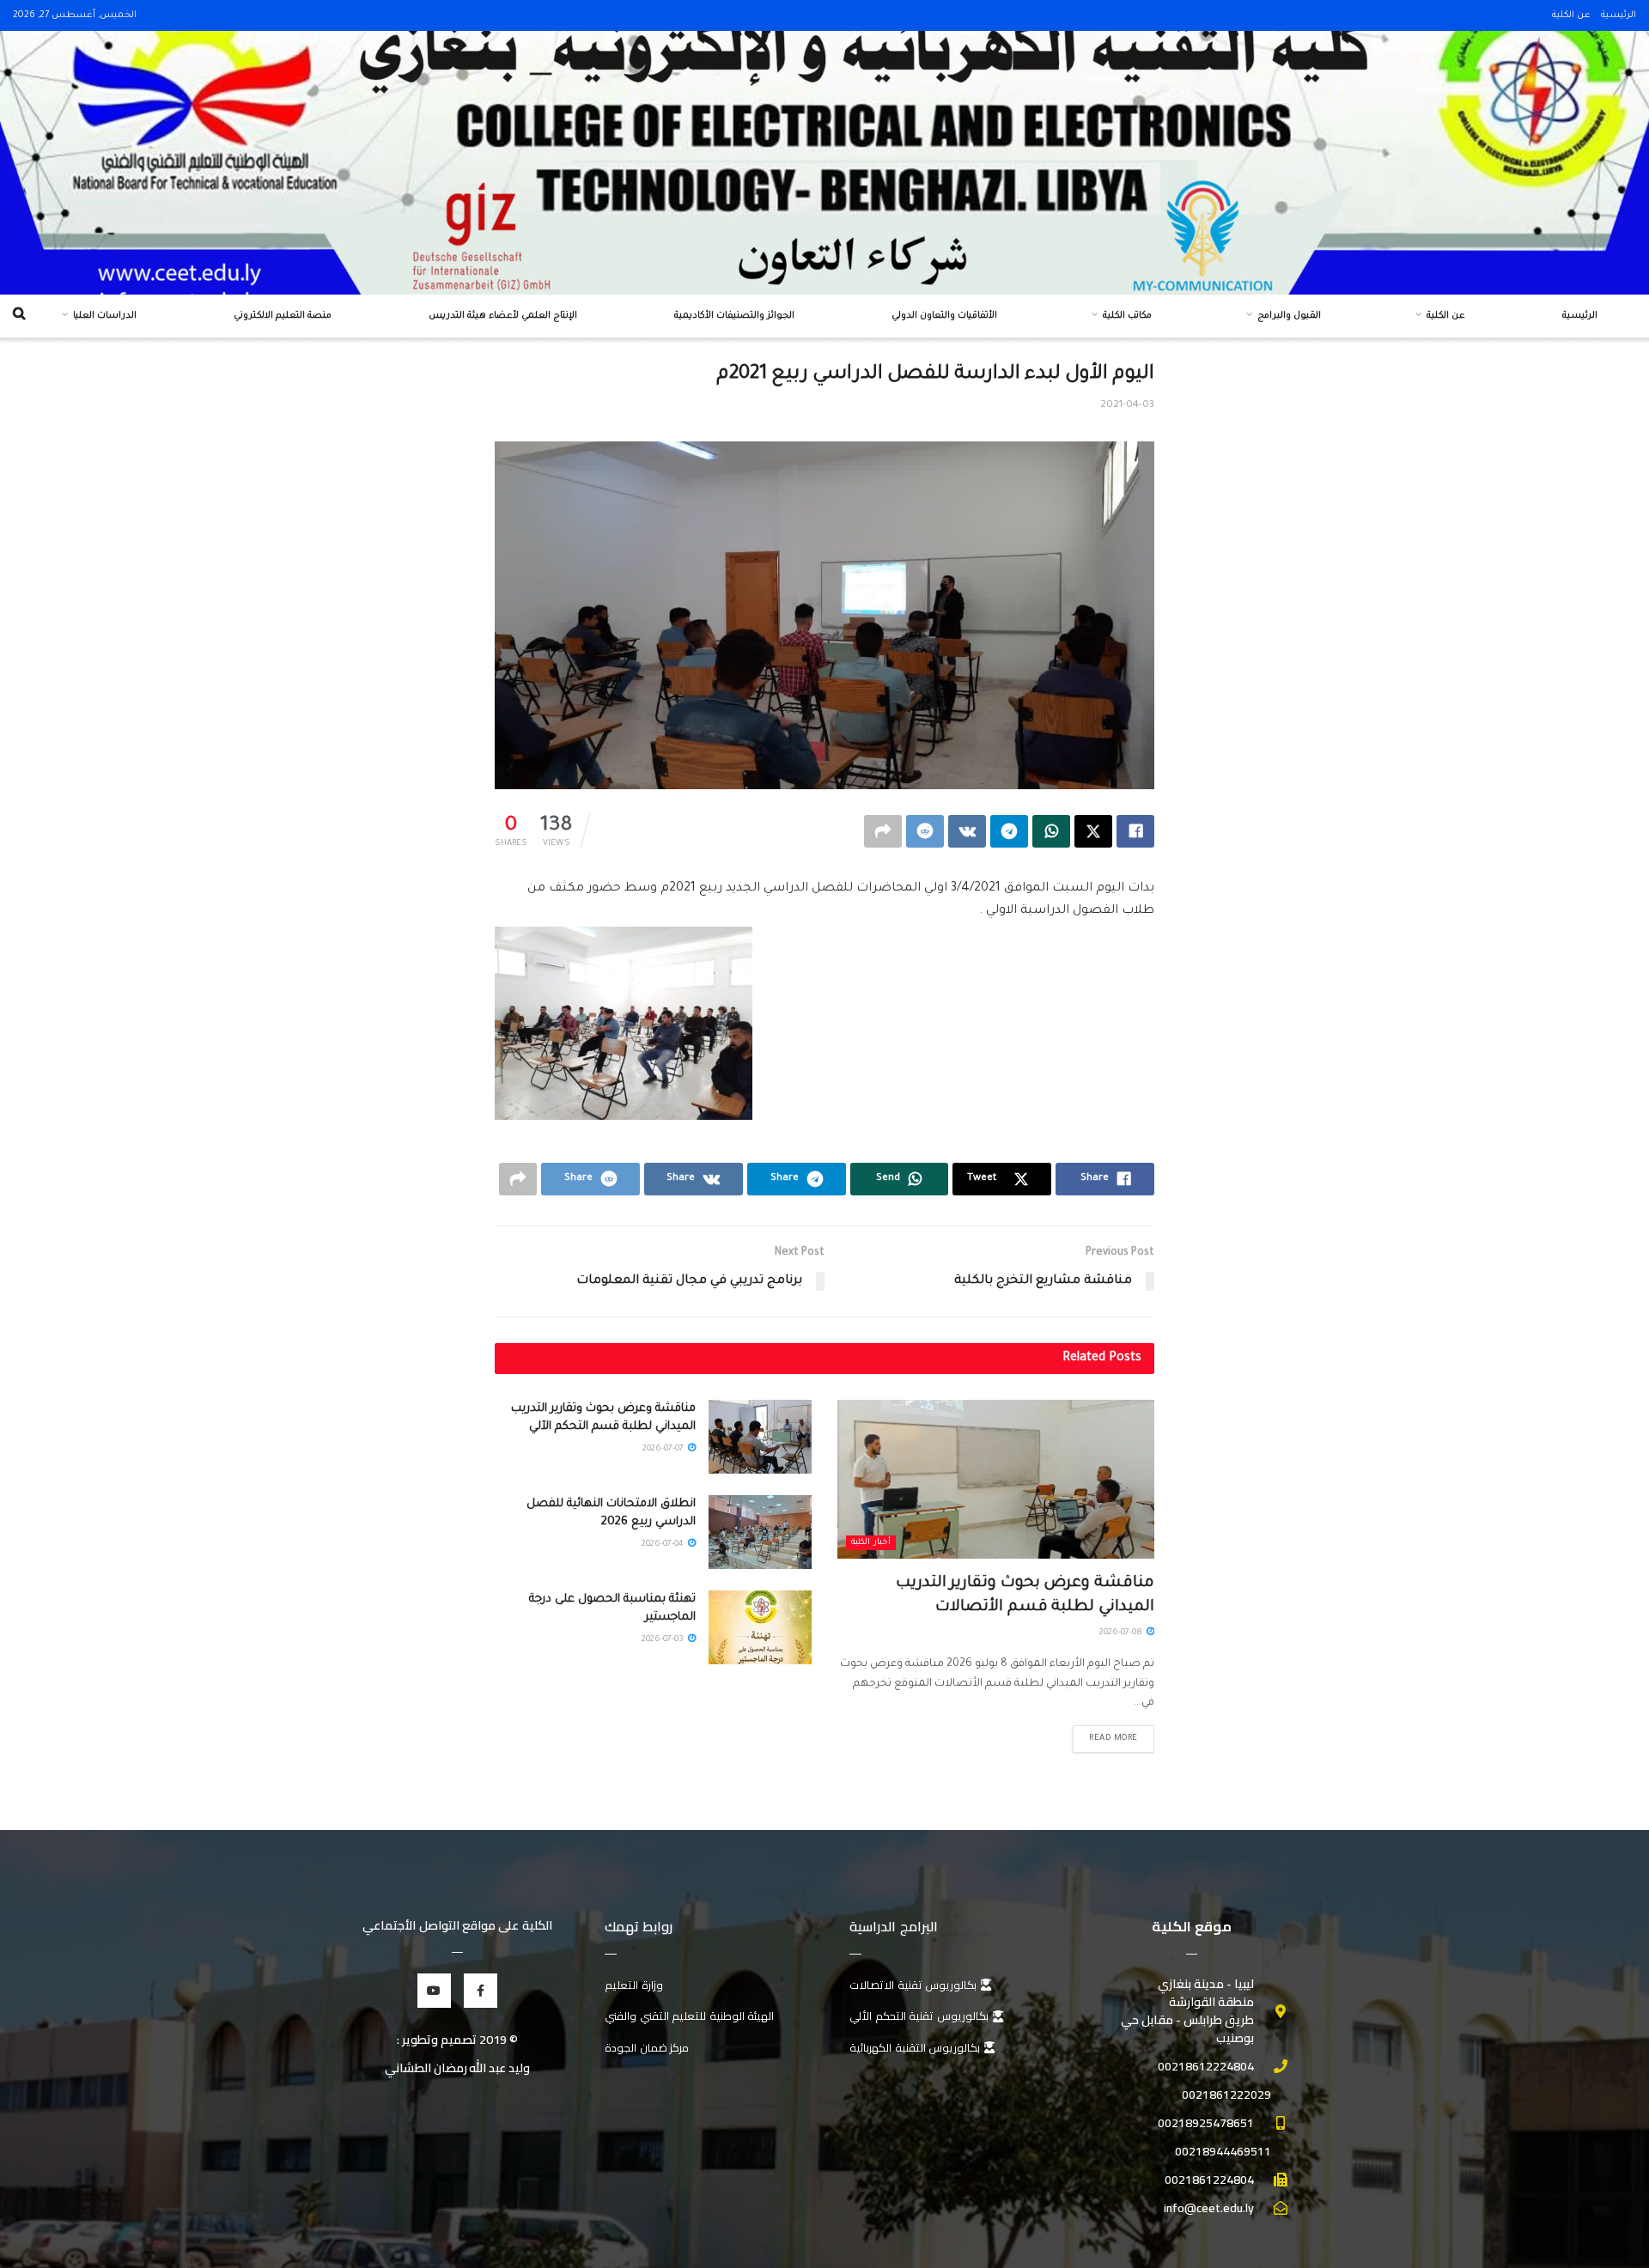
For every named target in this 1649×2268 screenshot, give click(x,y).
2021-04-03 (1127, 406)
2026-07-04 (664, 1544)
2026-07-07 (664, 1449)
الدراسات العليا (105, 316)
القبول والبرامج (1289, 316)
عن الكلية (1571, 15)
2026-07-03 (664, 1640)
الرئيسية (1619, 15)
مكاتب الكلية (1127, 316)
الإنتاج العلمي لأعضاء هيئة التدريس (503, 316)
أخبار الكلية (871, 1543)
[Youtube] (434, 1990)
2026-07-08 (1122, 1633)
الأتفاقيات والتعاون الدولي (944, 316)
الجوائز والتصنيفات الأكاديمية (734, 316)
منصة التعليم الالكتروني (283, 316)
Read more (1114, 1739)
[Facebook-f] (481, 1990)
